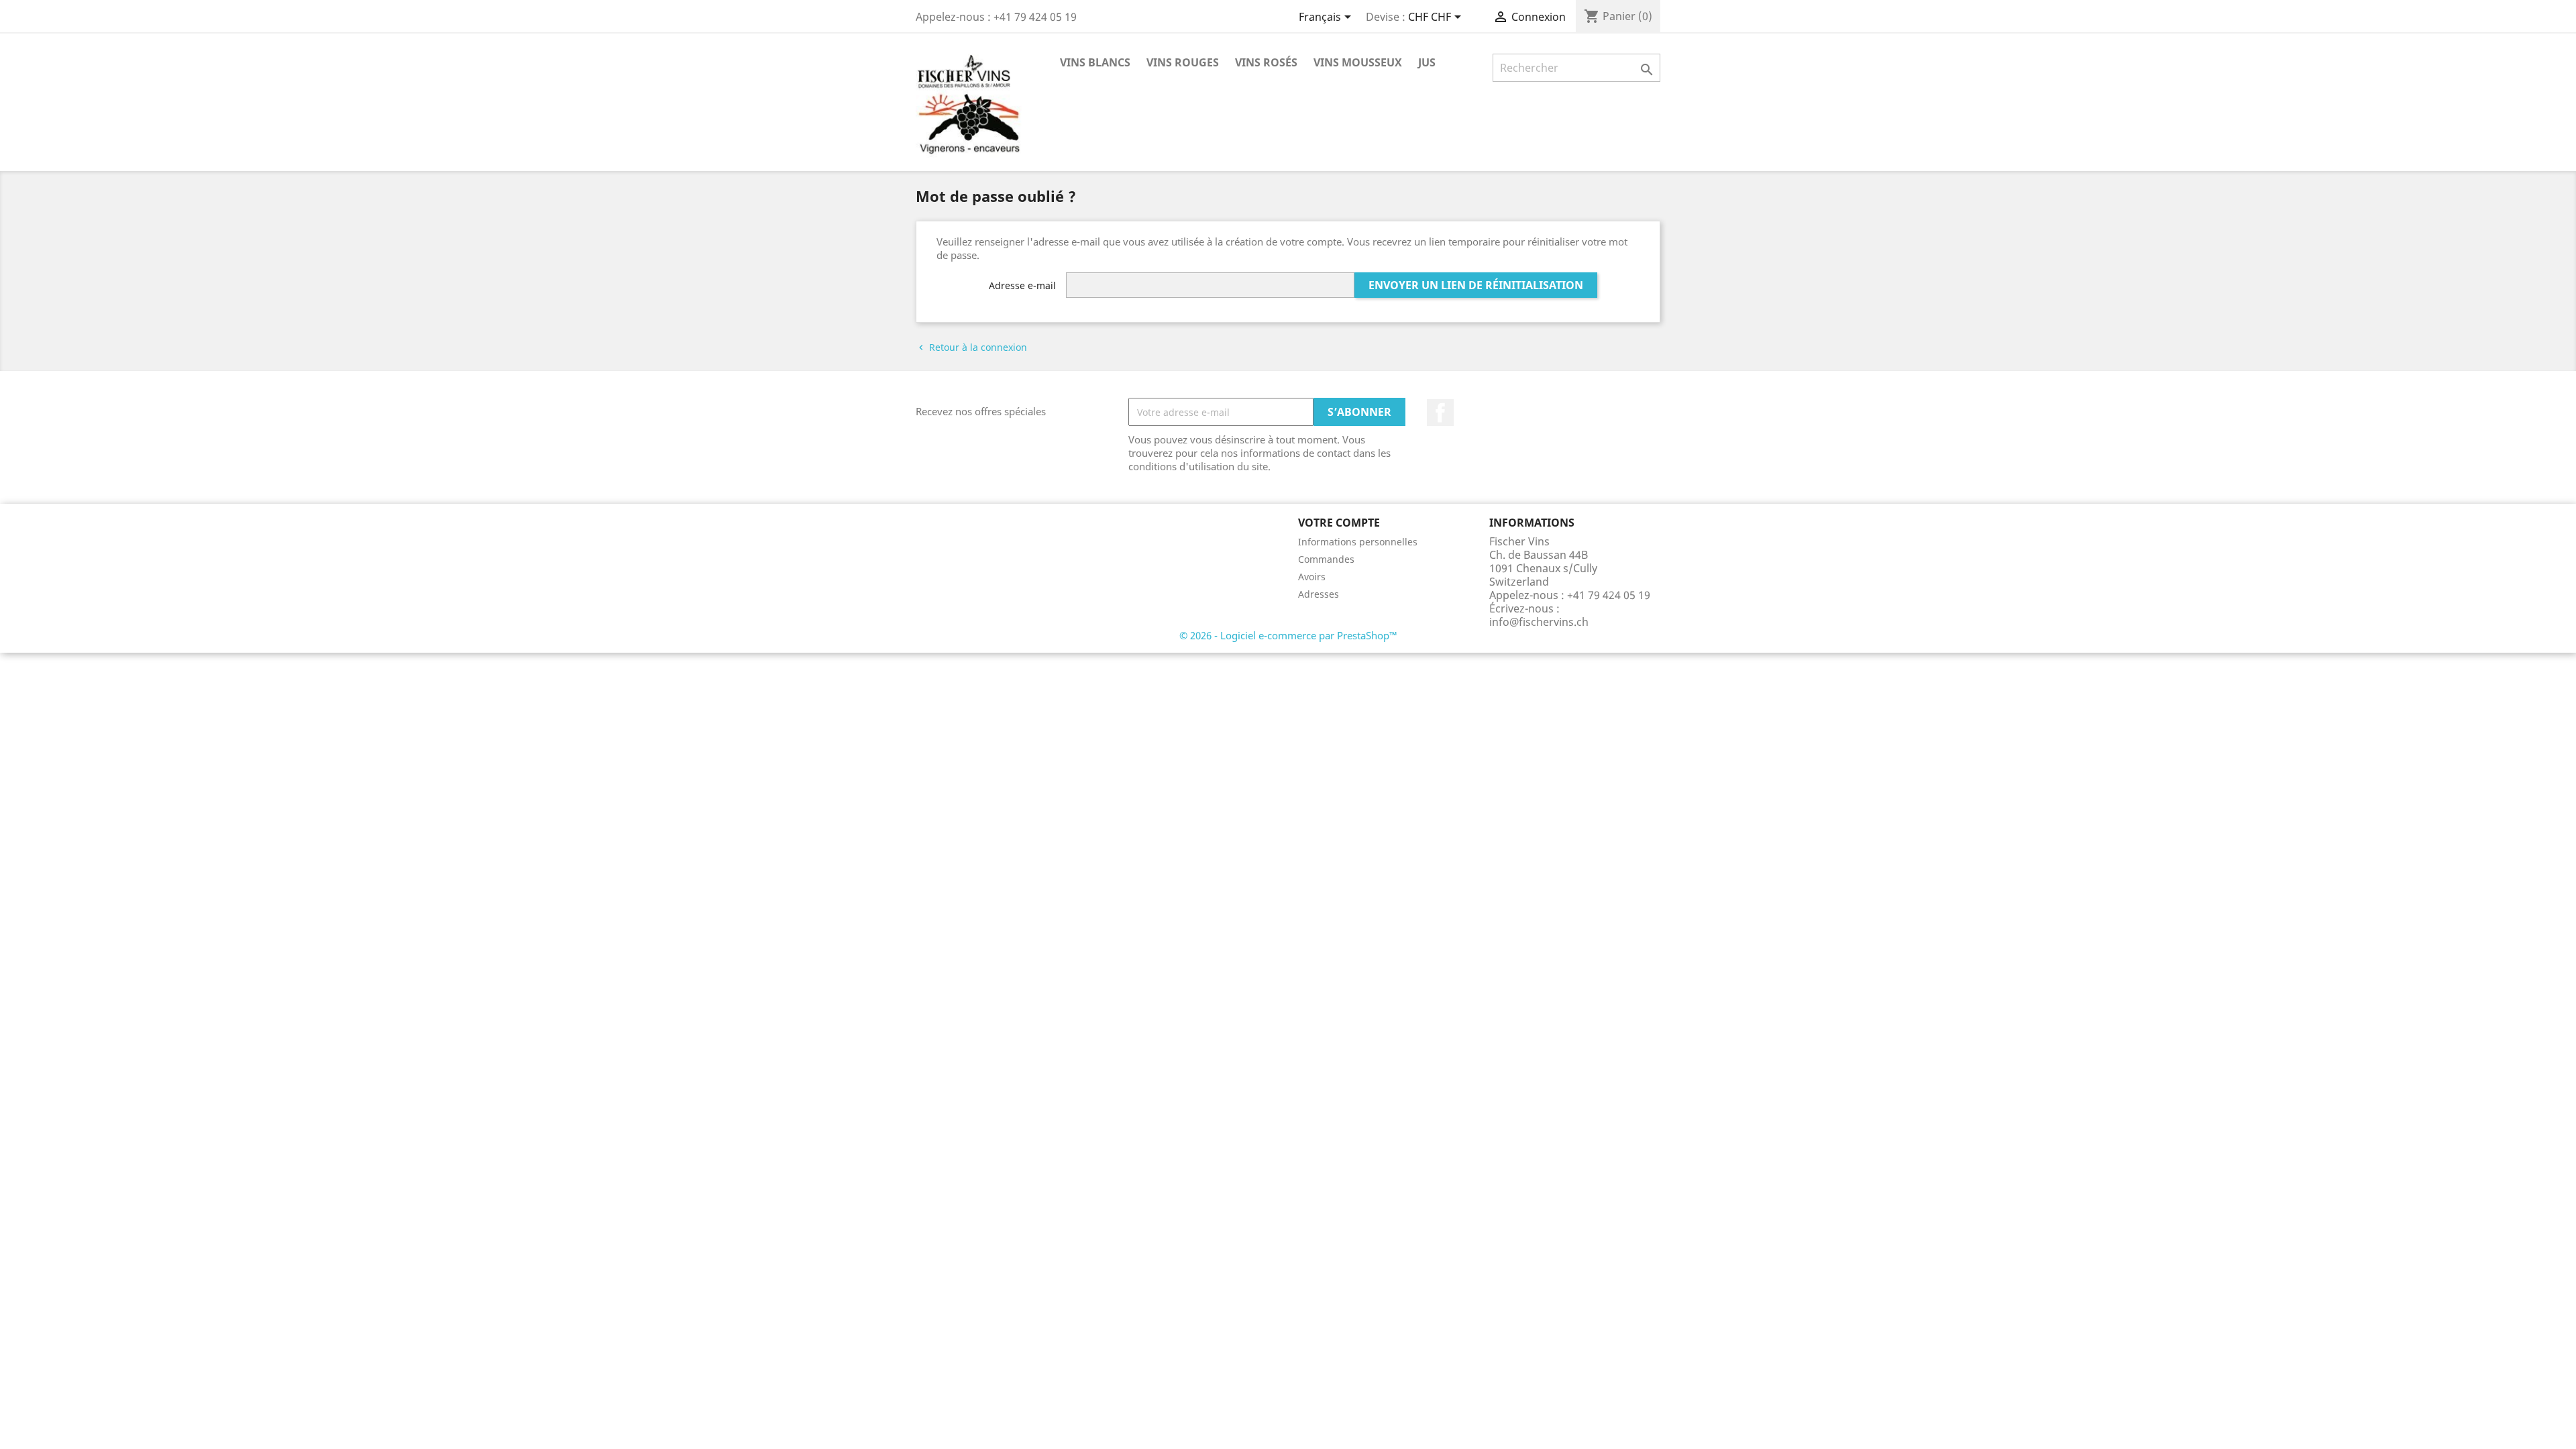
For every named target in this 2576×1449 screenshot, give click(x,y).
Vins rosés (1266, 62)
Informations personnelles (1358, 542)
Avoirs (1312, 577)
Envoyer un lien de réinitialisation (1476, 285)
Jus (1427, 62)
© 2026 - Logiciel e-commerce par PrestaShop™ (1288, 635)
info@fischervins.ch (1539, 622)
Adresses (1319, 594)
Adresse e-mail (1022, 285)
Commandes (1326, 559)
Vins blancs (1095, 62)
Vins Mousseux (1358, 62)
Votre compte (1339, 523)
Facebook (1440, 413)
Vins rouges (1183, 62)
